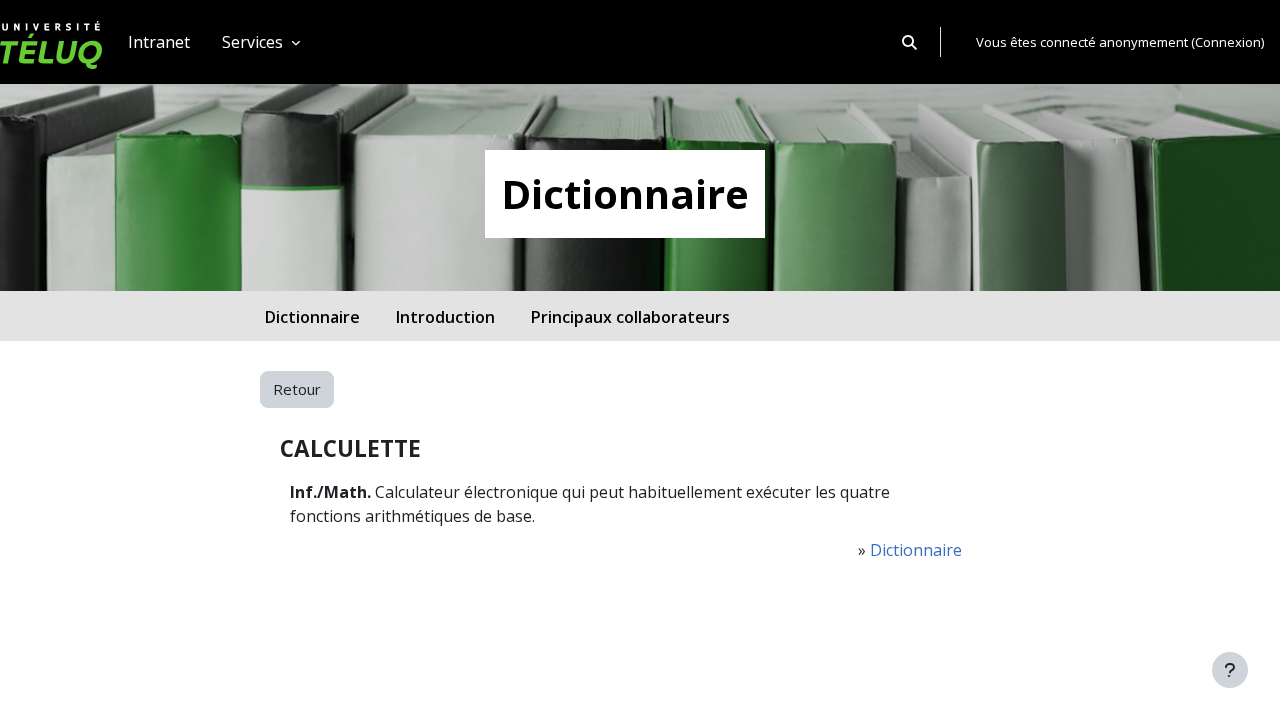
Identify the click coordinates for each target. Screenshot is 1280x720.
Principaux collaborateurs (630, 317)
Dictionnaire (312, 317)
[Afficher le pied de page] (1230, 670)
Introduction (445, 317)
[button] (909, 42)
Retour (297, 389)
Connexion (1228, 42)
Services (254, 42)
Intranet (159, 42)
